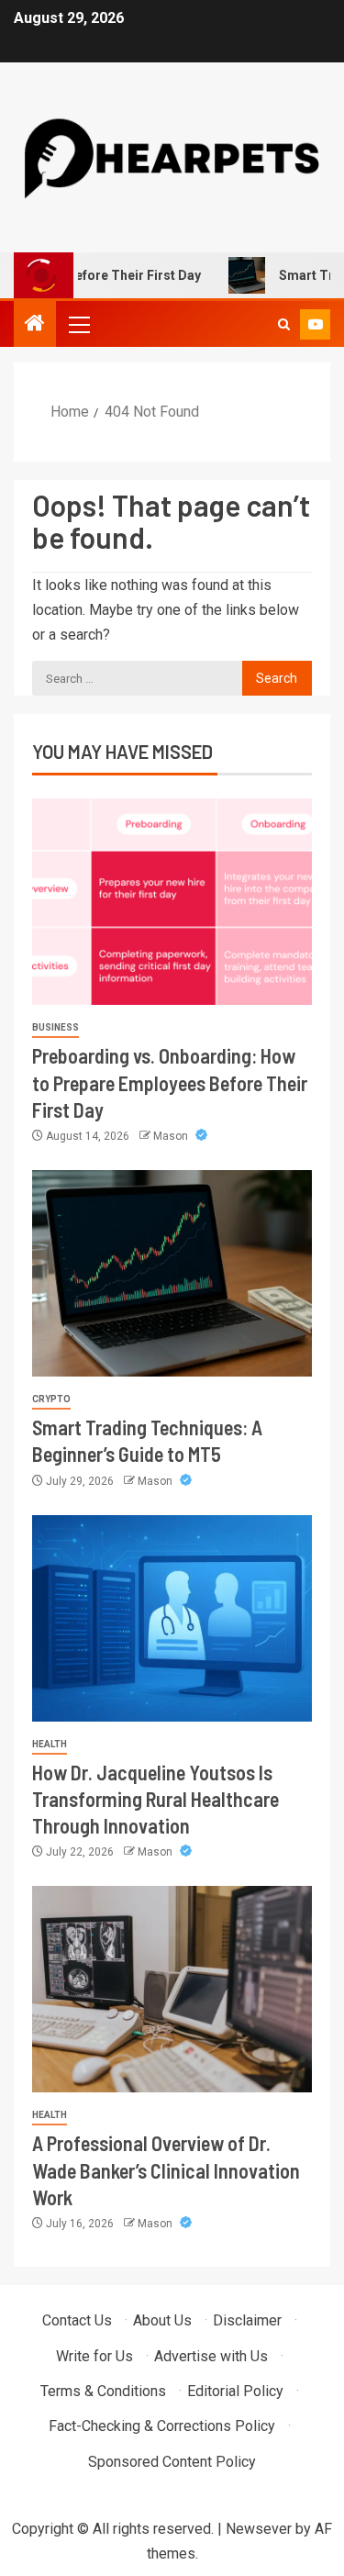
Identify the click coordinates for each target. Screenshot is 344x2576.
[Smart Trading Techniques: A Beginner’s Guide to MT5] (172, 1273)
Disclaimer (247, 2320)
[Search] (284, 324)
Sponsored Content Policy (172, 2462)
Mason (172, 1136)
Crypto (51, 1399)
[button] (78, 324)
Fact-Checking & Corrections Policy (162, 2426)
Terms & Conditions (103, 2391)
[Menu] (78, 324)
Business (55, 1027)
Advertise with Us (211, 2356)
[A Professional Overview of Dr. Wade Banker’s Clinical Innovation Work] (172, 1989)
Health (50, 1744)
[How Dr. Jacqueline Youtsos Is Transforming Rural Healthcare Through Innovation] (172, 1618)
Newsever (259, 2529)
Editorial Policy (235, 2391)
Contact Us (77, 2320)
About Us (162, 2320)
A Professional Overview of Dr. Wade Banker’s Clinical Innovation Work (166, 2170)
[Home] (35, 325)
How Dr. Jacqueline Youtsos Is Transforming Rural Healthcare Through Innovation (155, 1799)
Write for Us (94, 2356)
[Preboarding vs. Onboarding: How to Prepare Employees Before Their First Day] (172, 902)
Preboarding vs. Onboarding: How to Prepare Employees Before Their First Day (170, 1082)
